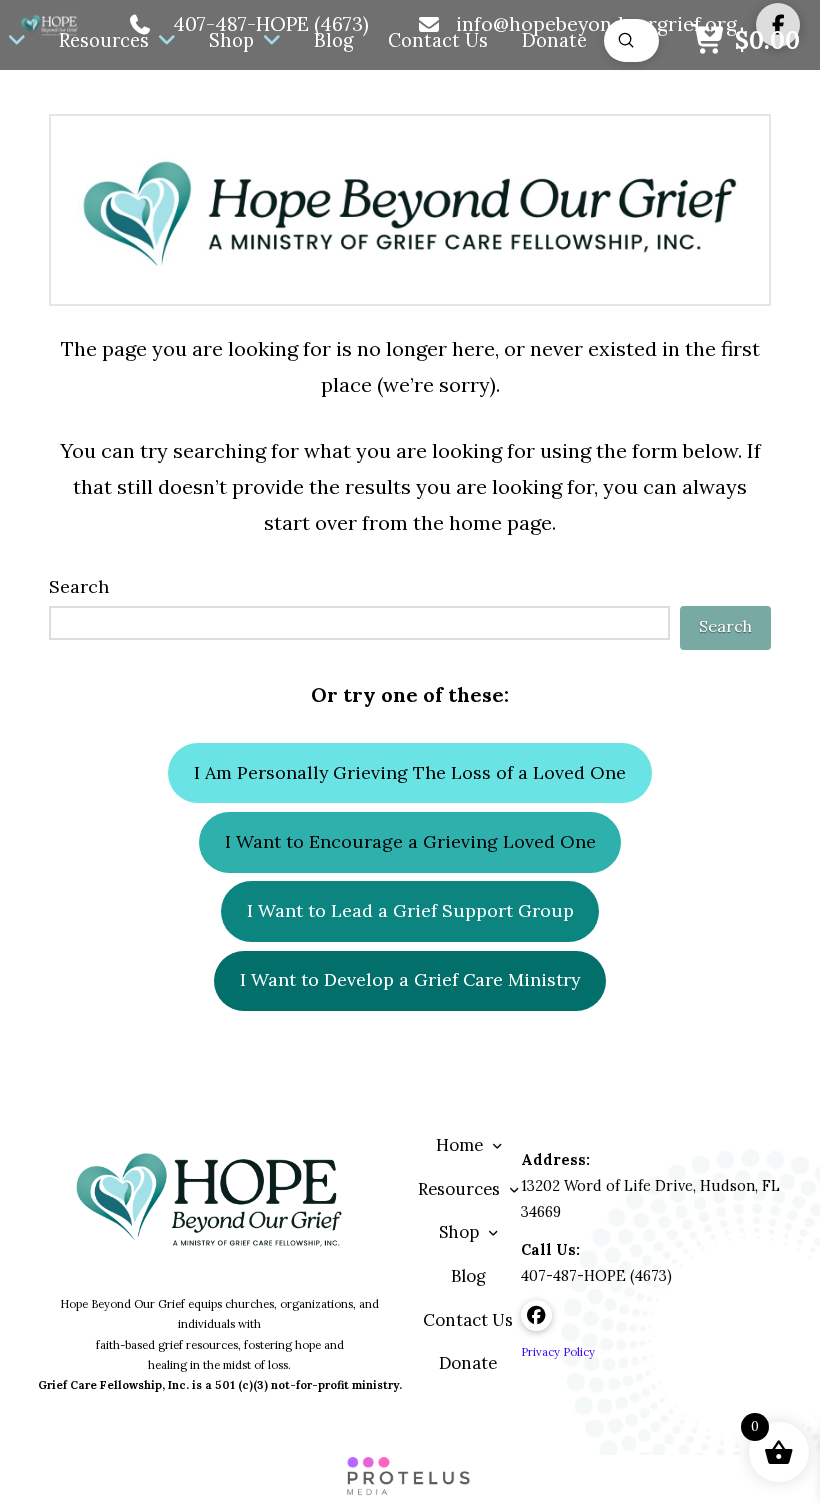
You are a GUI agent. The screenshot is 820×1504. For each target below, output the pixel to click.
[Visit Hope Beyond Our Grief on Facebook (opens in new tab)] (536, 1315)
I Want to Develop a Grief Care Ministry (410, 979)
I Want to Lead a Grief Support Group (410, 910)
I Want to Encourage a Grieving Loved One (410, 841)
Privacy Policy (558, 1352)
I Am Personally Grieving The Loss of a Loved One (410, 772)
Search (79, 586)
